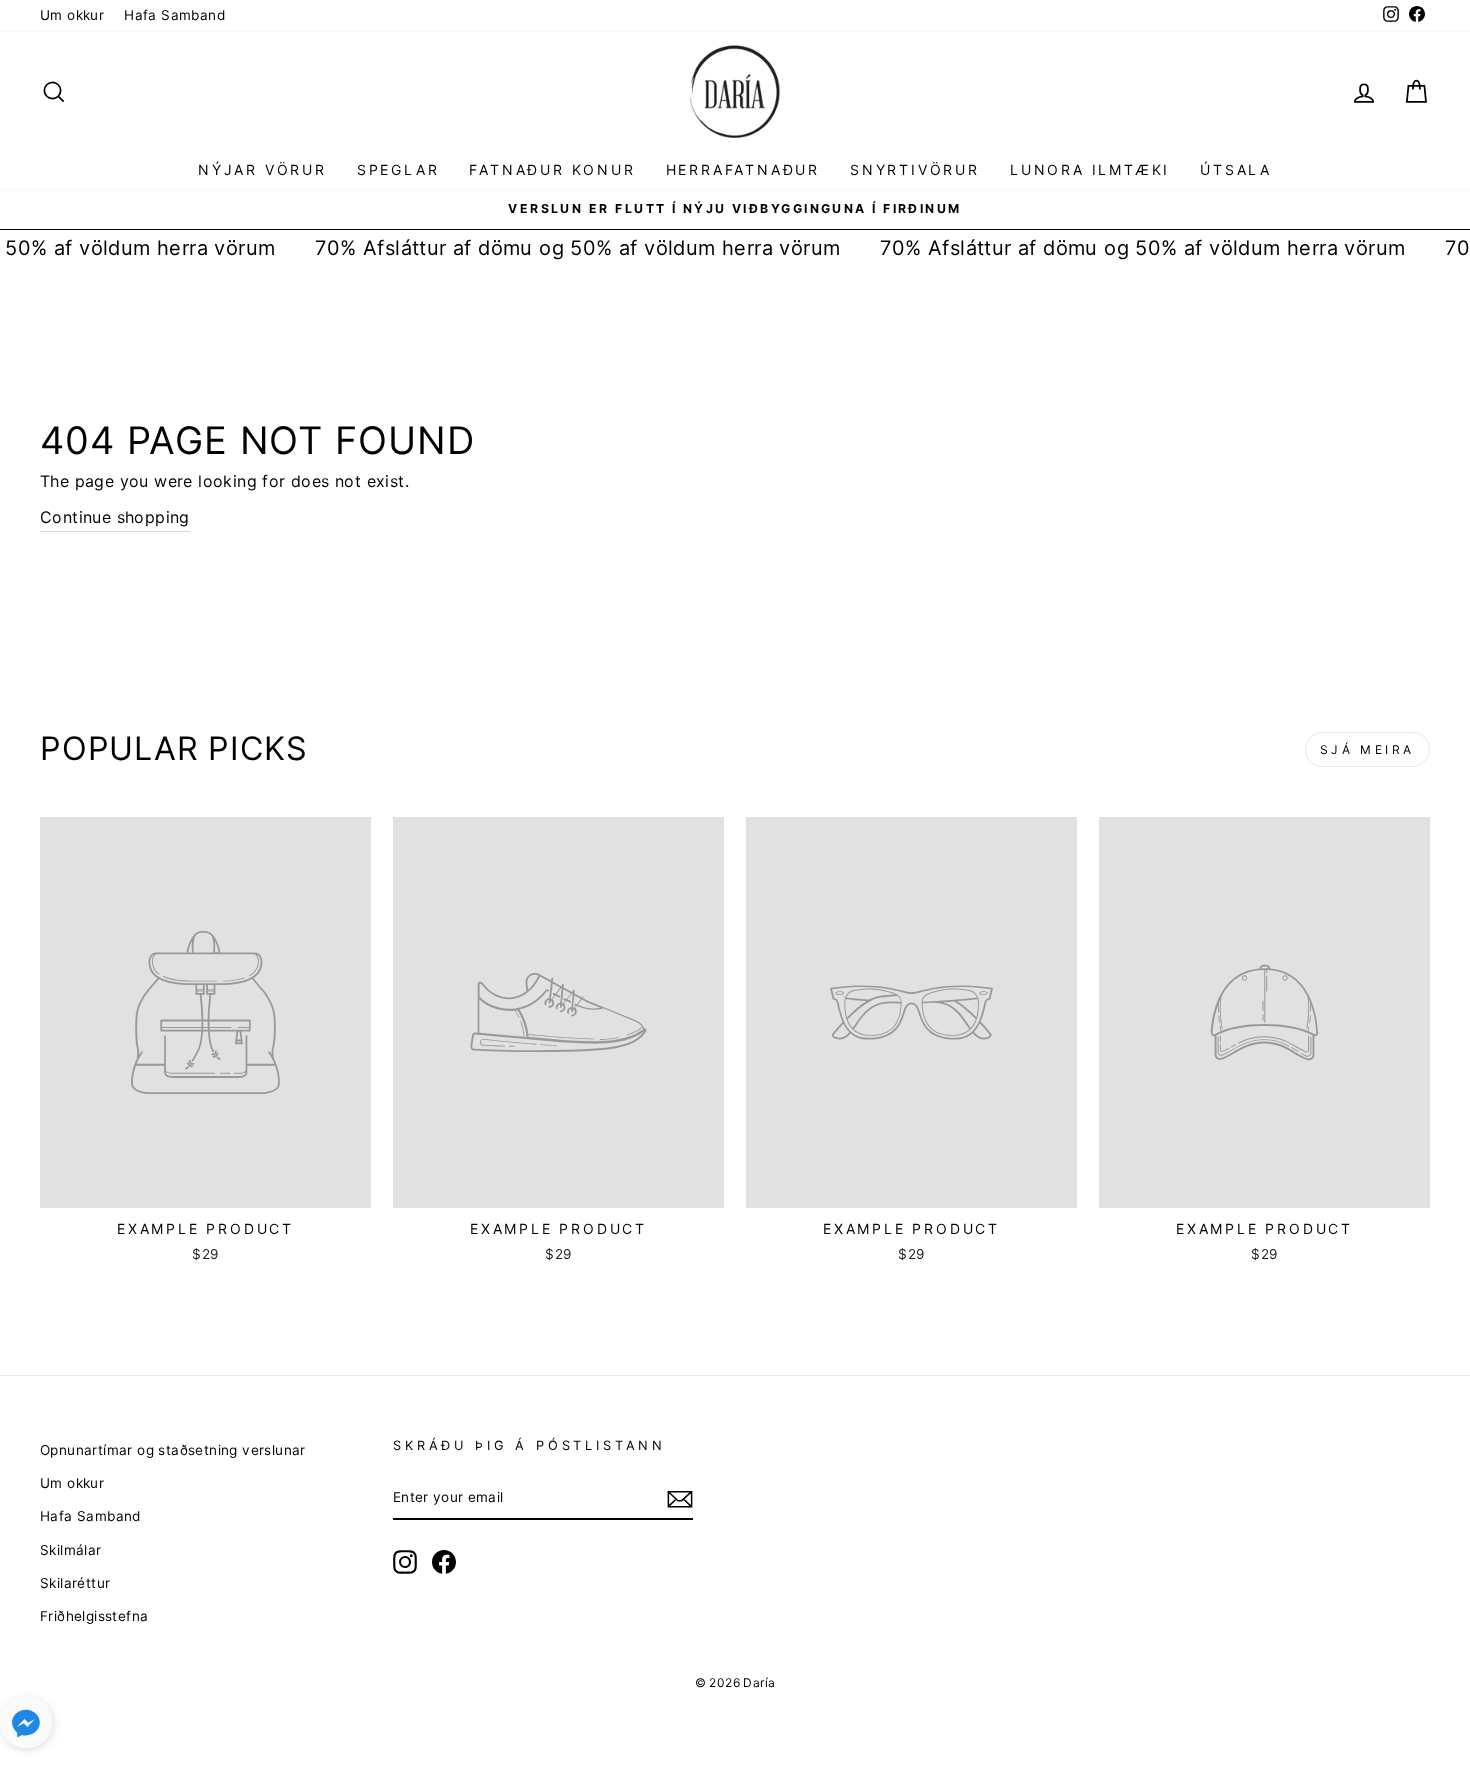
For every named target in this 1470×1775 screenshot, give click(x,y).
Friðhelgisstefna (94, 1616)
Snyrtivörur (915, 169)
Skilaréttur (75, 1583)
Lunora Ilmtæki (1090, 169)
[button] (26, 1726)
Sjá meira (1367, 749)
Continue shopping (115, 517)
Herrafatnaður (743, 169)
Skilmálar (71, 1550)
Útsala (1236, 169)
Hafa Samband (174, 15)
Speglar (398, 169)
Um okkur (72, 15)
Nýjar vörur (262, 169)
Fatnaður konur (552, 169)
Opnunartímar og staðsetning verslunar (173, 1450)
